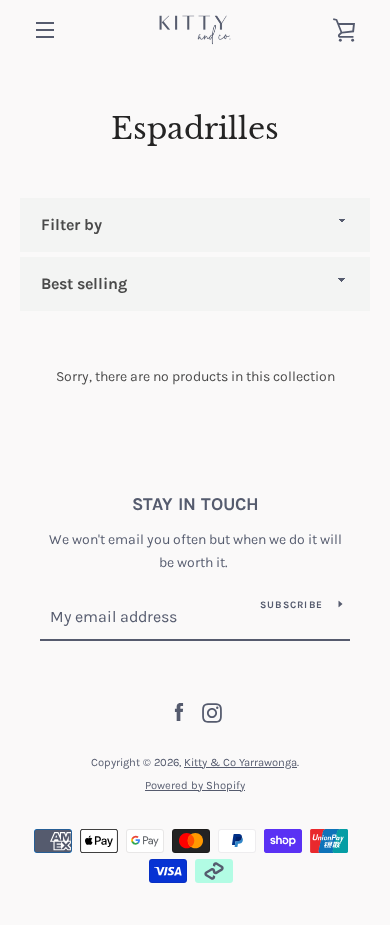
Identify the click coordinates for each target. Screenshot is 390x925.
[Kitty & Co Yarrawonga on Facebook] (179, 711)
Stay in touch (195, 504)
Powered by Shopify (195, 785)
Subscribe (291, 605)
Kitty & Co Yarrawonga (240, 762)
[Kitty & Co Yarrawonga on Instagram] (212, 711)
